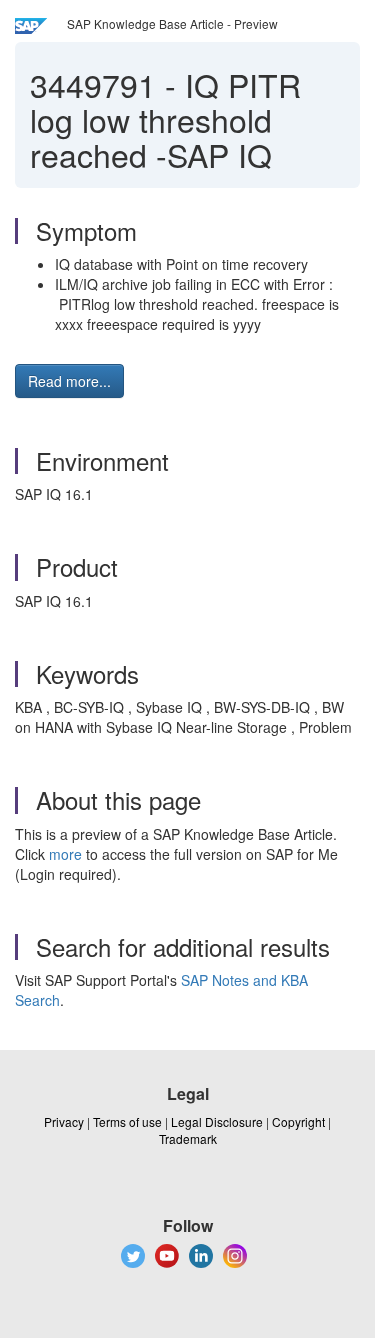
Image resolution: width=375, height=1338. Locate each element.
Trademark (188, 1138)
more (65, 854)
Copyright (298, 1121)
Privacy (64, 1121)
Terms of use (127, 1121)
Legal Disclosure (217, 1121)
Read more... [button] (69, 381)
